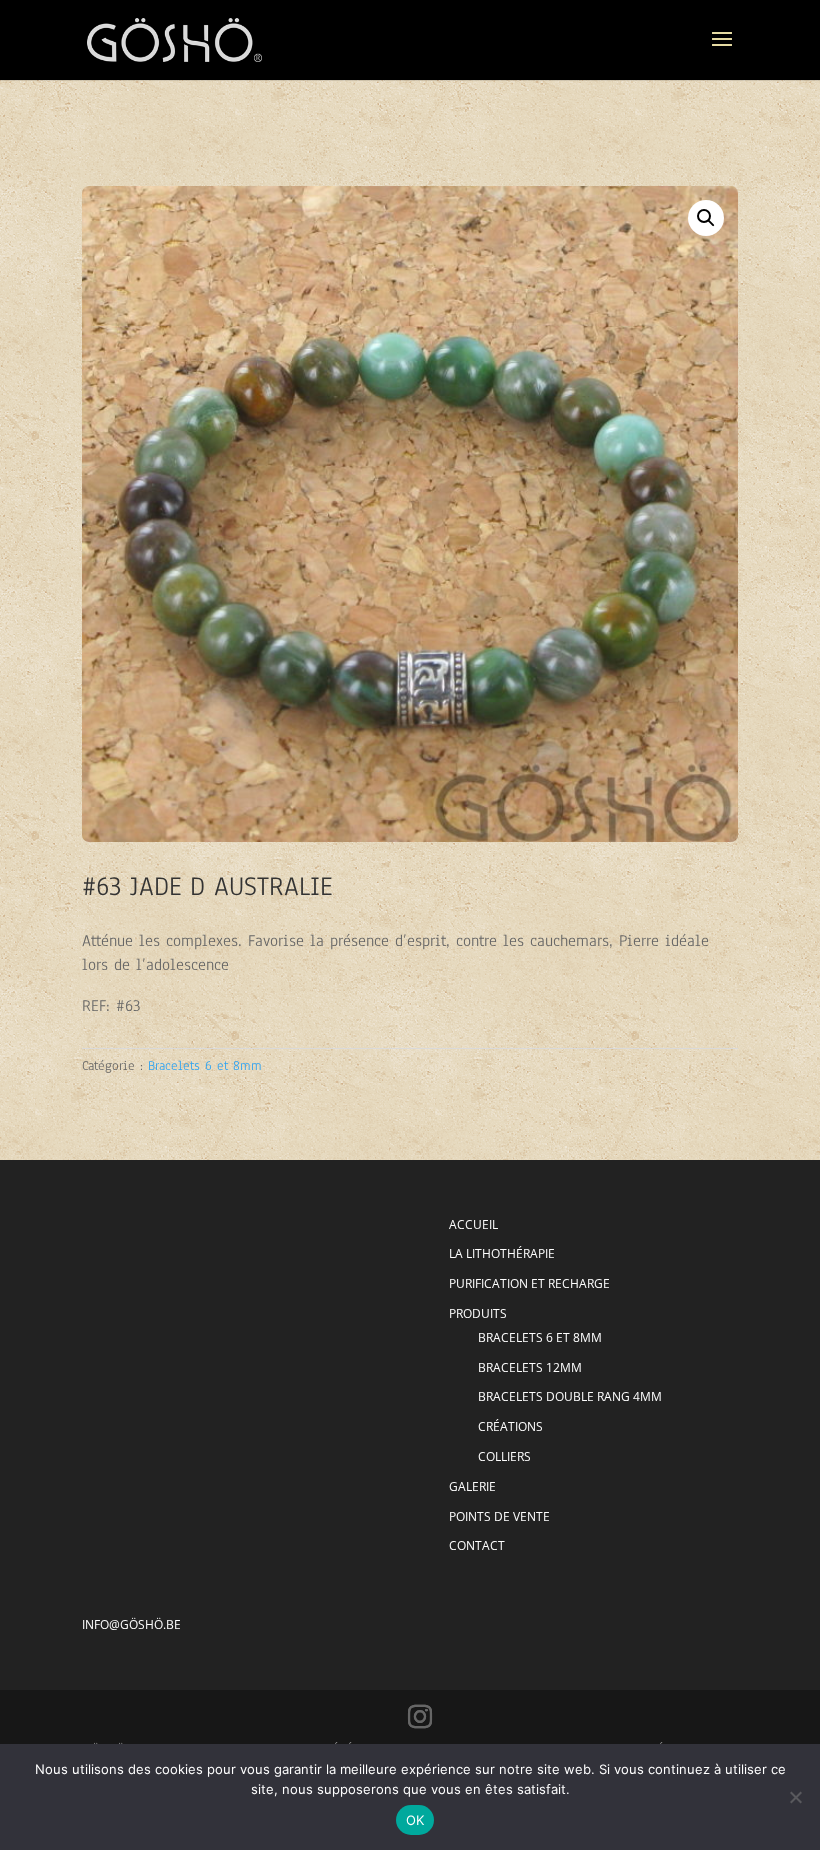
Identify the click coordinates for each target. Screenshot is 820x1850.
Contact (477, 1545)
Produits (478, 1313)
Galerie (472, 1486)
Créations (510, 1426)
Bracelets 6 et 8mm (205, 1066)
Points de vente (499, 1516)
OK (415, 1820)
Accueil (473, 1224)
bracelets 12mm (530, 1367)
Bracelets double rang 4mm (570, 1396)
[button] (706, 218)
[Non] (795, 1797)
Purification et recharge (529, 1283)
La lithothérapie (502, 1253)
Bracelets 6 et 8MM (540, 1337)
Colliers (504, 1456)
